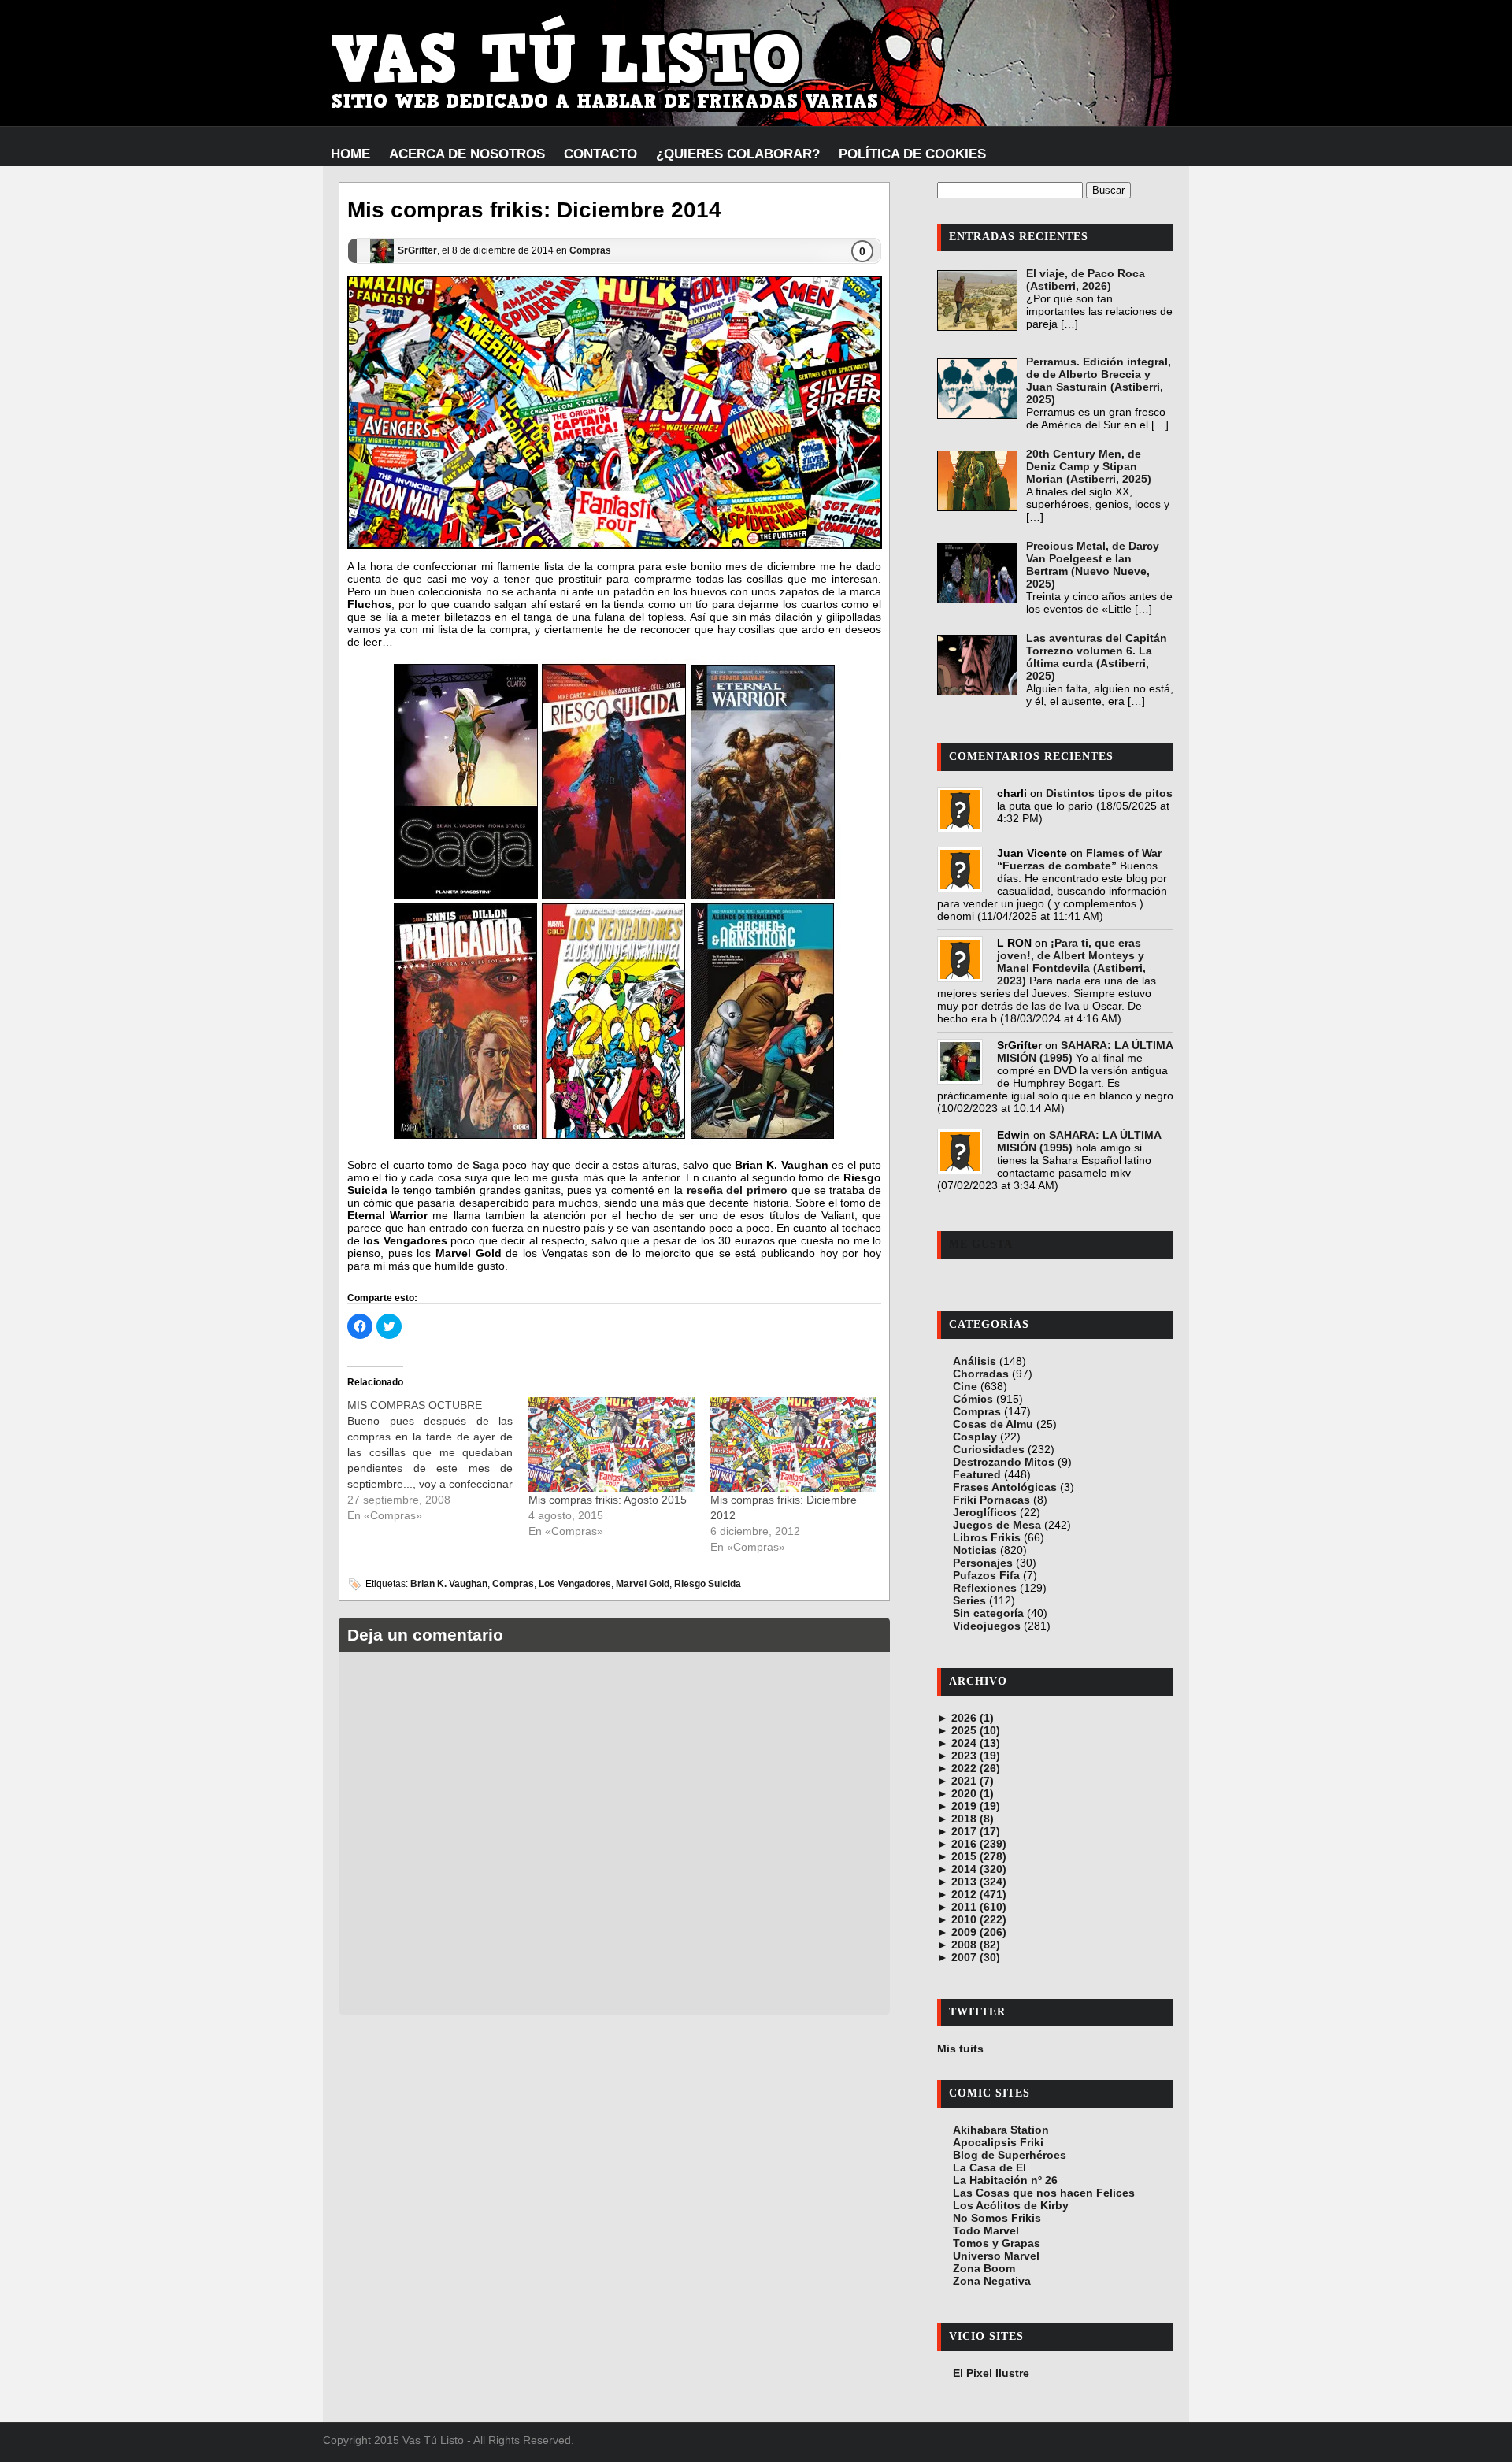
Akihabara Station (1001, 2130)
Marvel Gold (643, 1584)
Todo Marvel (986, 2230)
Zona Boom (984, 2268)
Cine (965, 1386)
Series (969, 1600)
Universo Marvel (996, 2256)
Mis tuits (960, 2049)
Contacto (600, 154)
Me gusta (981, 1244)
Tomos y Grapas (997, 2243)
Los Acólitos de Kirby (1011, 2205)
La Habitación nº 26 (1005, 2180)
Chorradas (981, 1374)
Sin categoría (988, 1613)
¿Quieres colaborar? (738, 154)
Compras (590, 250)
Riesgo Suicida (708, 1584)
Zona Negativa (992, 2281)
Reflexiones (985, 1588)
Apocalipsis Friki (998, 2142)
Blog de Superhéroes (1010, 2155)
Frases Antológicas (1005, 1487)
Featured (977, 1474)
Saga (486, 1165)
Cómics (973, 1399)
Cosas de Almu (993, 1424)
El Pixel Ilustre (991, 2373)
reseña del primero (737, 1190)
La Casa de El (989, 2167)
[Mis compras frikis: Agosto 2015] (611, 1444)
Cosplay (975, 1437)
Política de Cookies (912, 154)
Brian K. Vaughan (449, 1584)
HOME (350, 154)
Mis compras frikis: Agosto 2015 (608, 1500)
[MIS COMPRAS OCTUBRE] (438, 1460)
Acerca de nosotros (467, 154)
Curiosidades (989, 1449)
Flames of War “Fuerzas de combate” (1079, 859)
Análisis (975, 1361)
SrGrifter (417, 250)
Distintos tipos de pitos (1109, 793)
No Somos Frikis (997, 2218)
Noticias (975, 1550)
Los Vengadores (575, 1584)
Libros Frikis (987, 1537)
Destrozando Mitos (1004, 1462)
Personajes (983, 1563)
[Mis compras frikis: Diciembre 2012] (793, 1444)
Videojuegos (987, 1626)
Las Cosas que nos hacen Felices (1044, 2193)
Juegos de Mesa (997, 1525)
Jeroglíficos (985, 1512)
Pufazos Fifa (986, 1575)
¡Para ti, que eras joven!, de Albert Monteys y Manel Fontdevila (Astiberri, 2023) (1071, 962)
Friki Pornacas (991, 1500)
